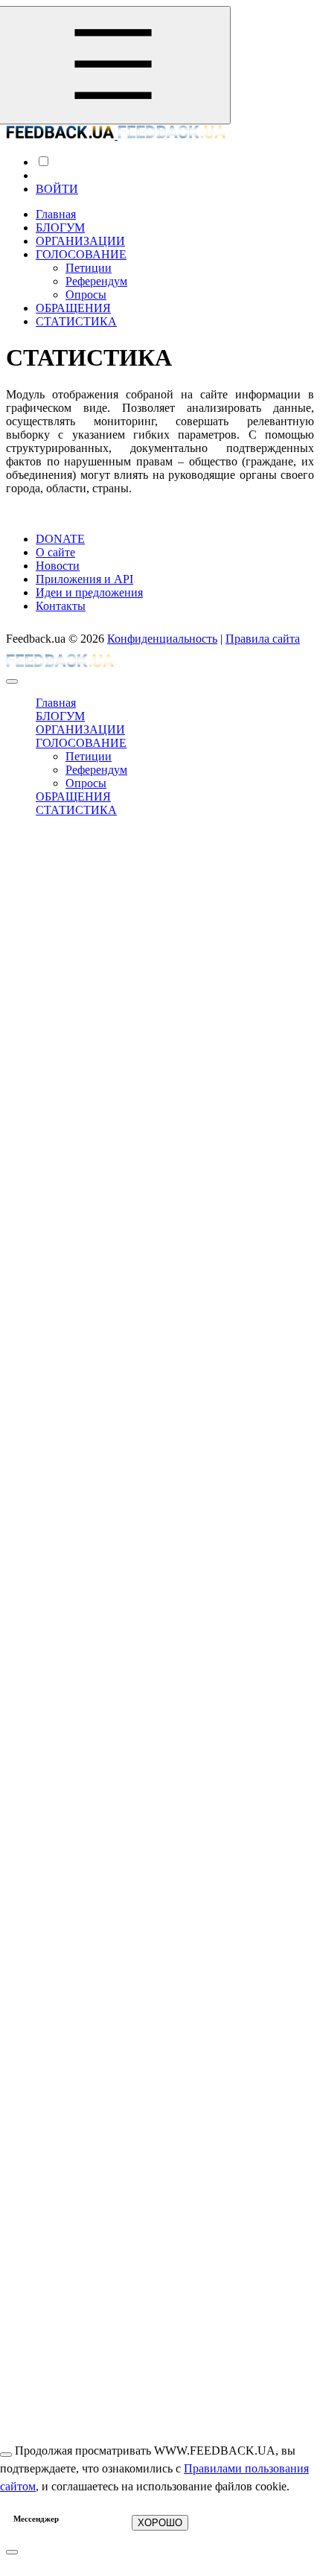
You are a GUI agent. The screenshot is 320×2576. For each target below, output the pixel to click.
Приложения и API (84, 579)
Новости (58, 566)
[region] (175, 757)
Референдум (96, 281)
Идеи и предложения (89, 592)
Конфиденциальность (162, 639)
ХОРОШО (160, 2523)
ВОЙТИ (57, 189)
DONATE (60, 539)
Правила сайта (263, 639)
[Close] (12, 681)
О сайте (55, 552)
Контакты (61, 606)
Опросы (86, 295)
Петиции (89, 268)
